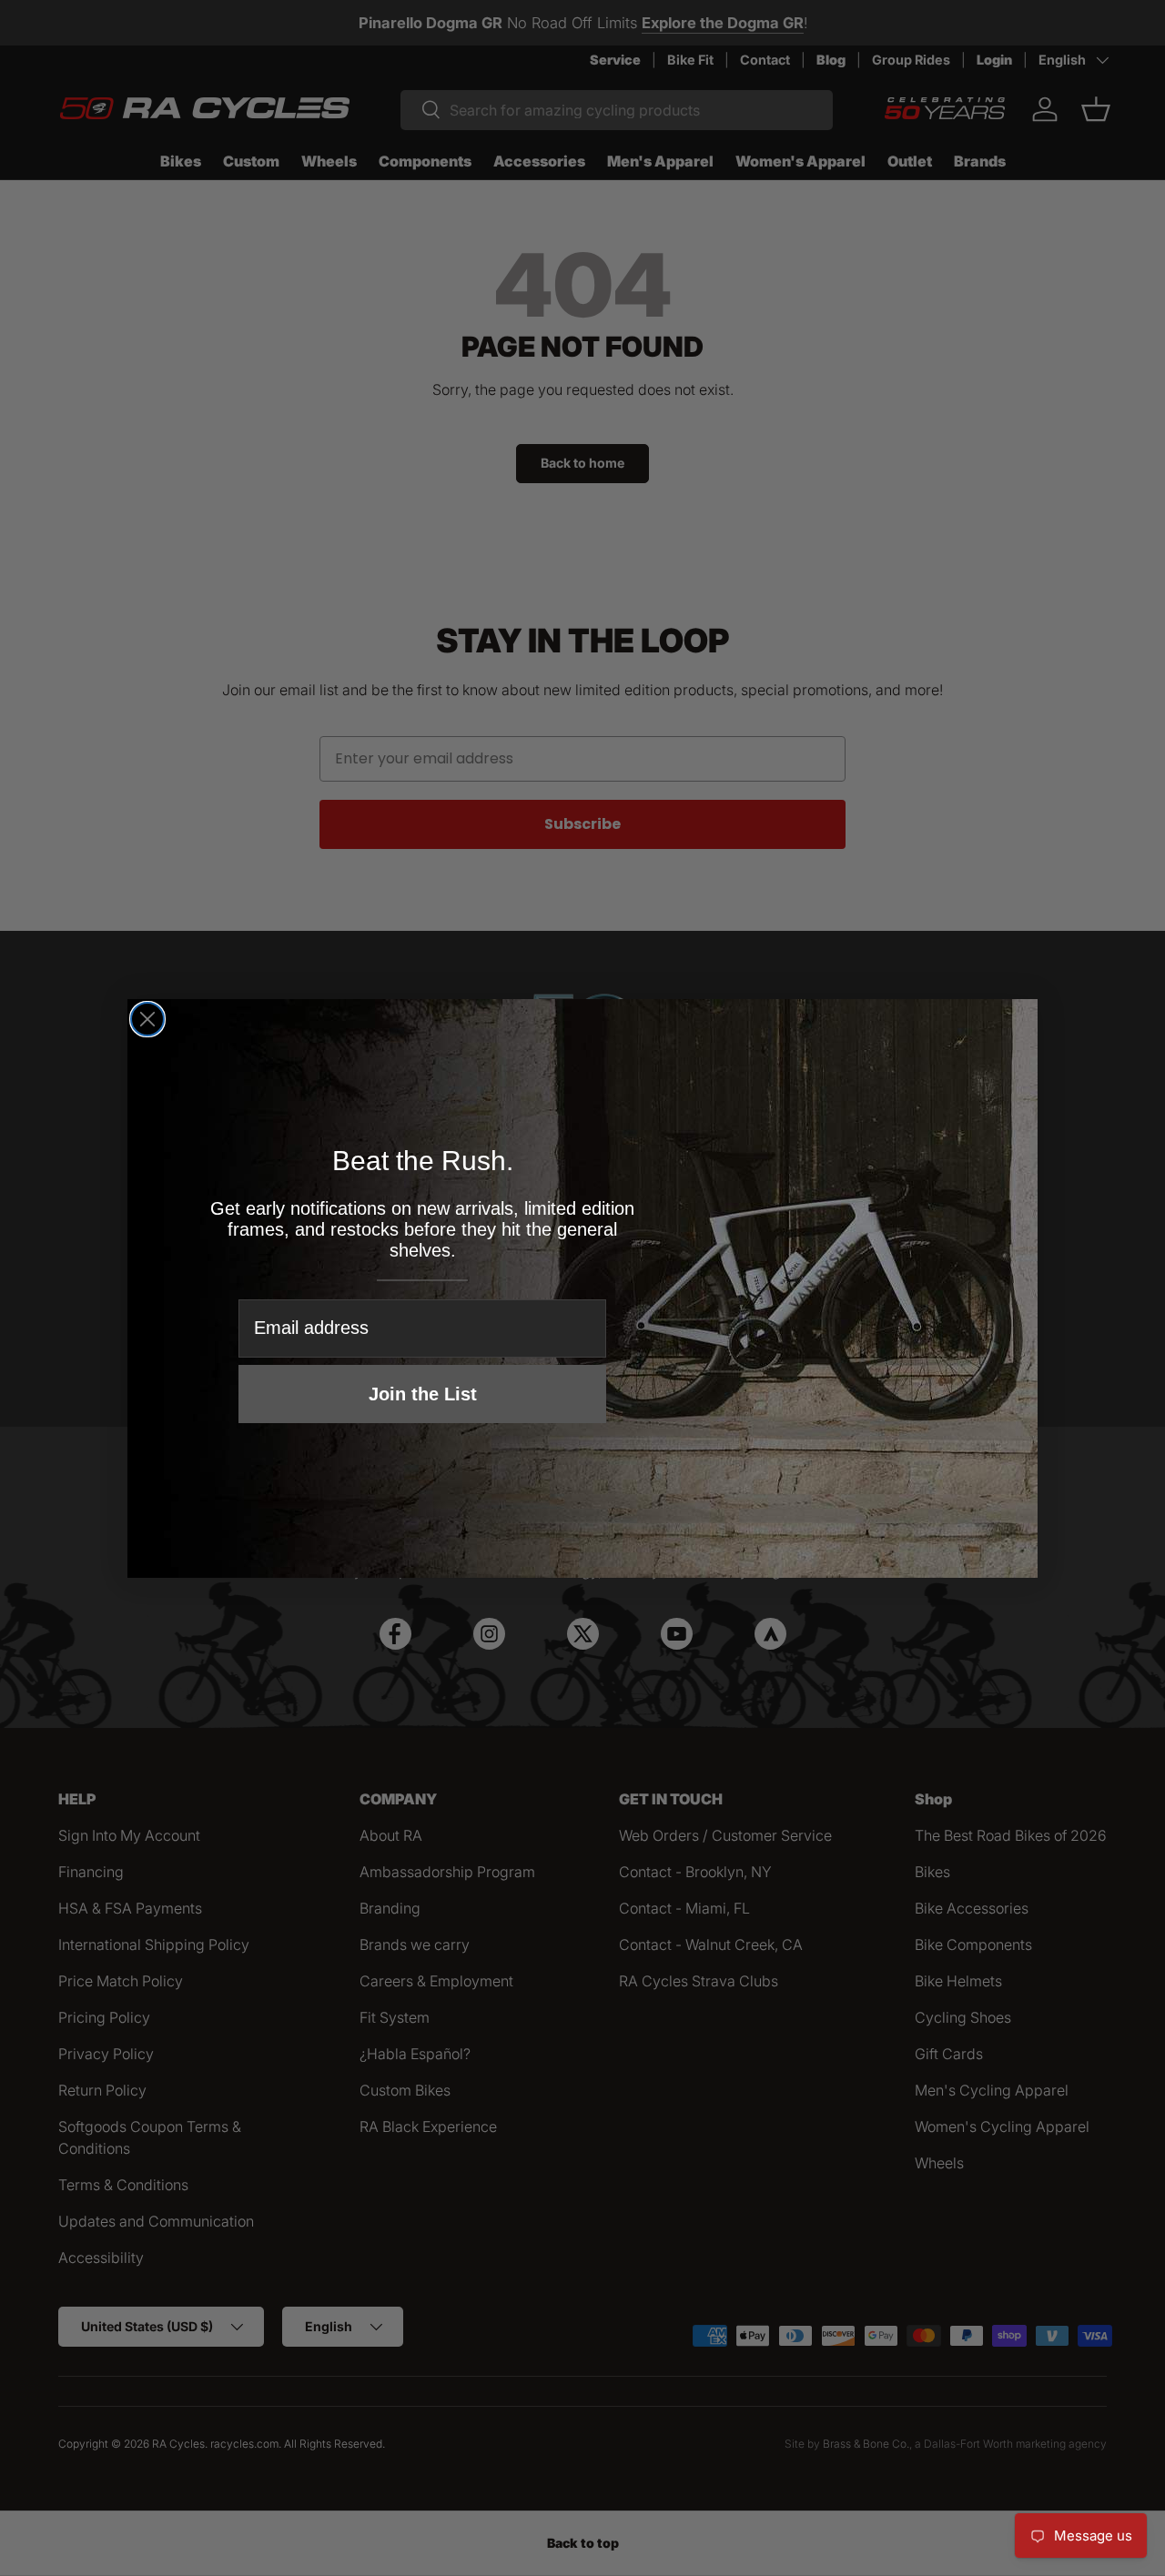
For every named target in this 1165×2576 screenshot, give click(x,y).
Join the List (423, 1394)
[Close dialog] (147, 1019)
